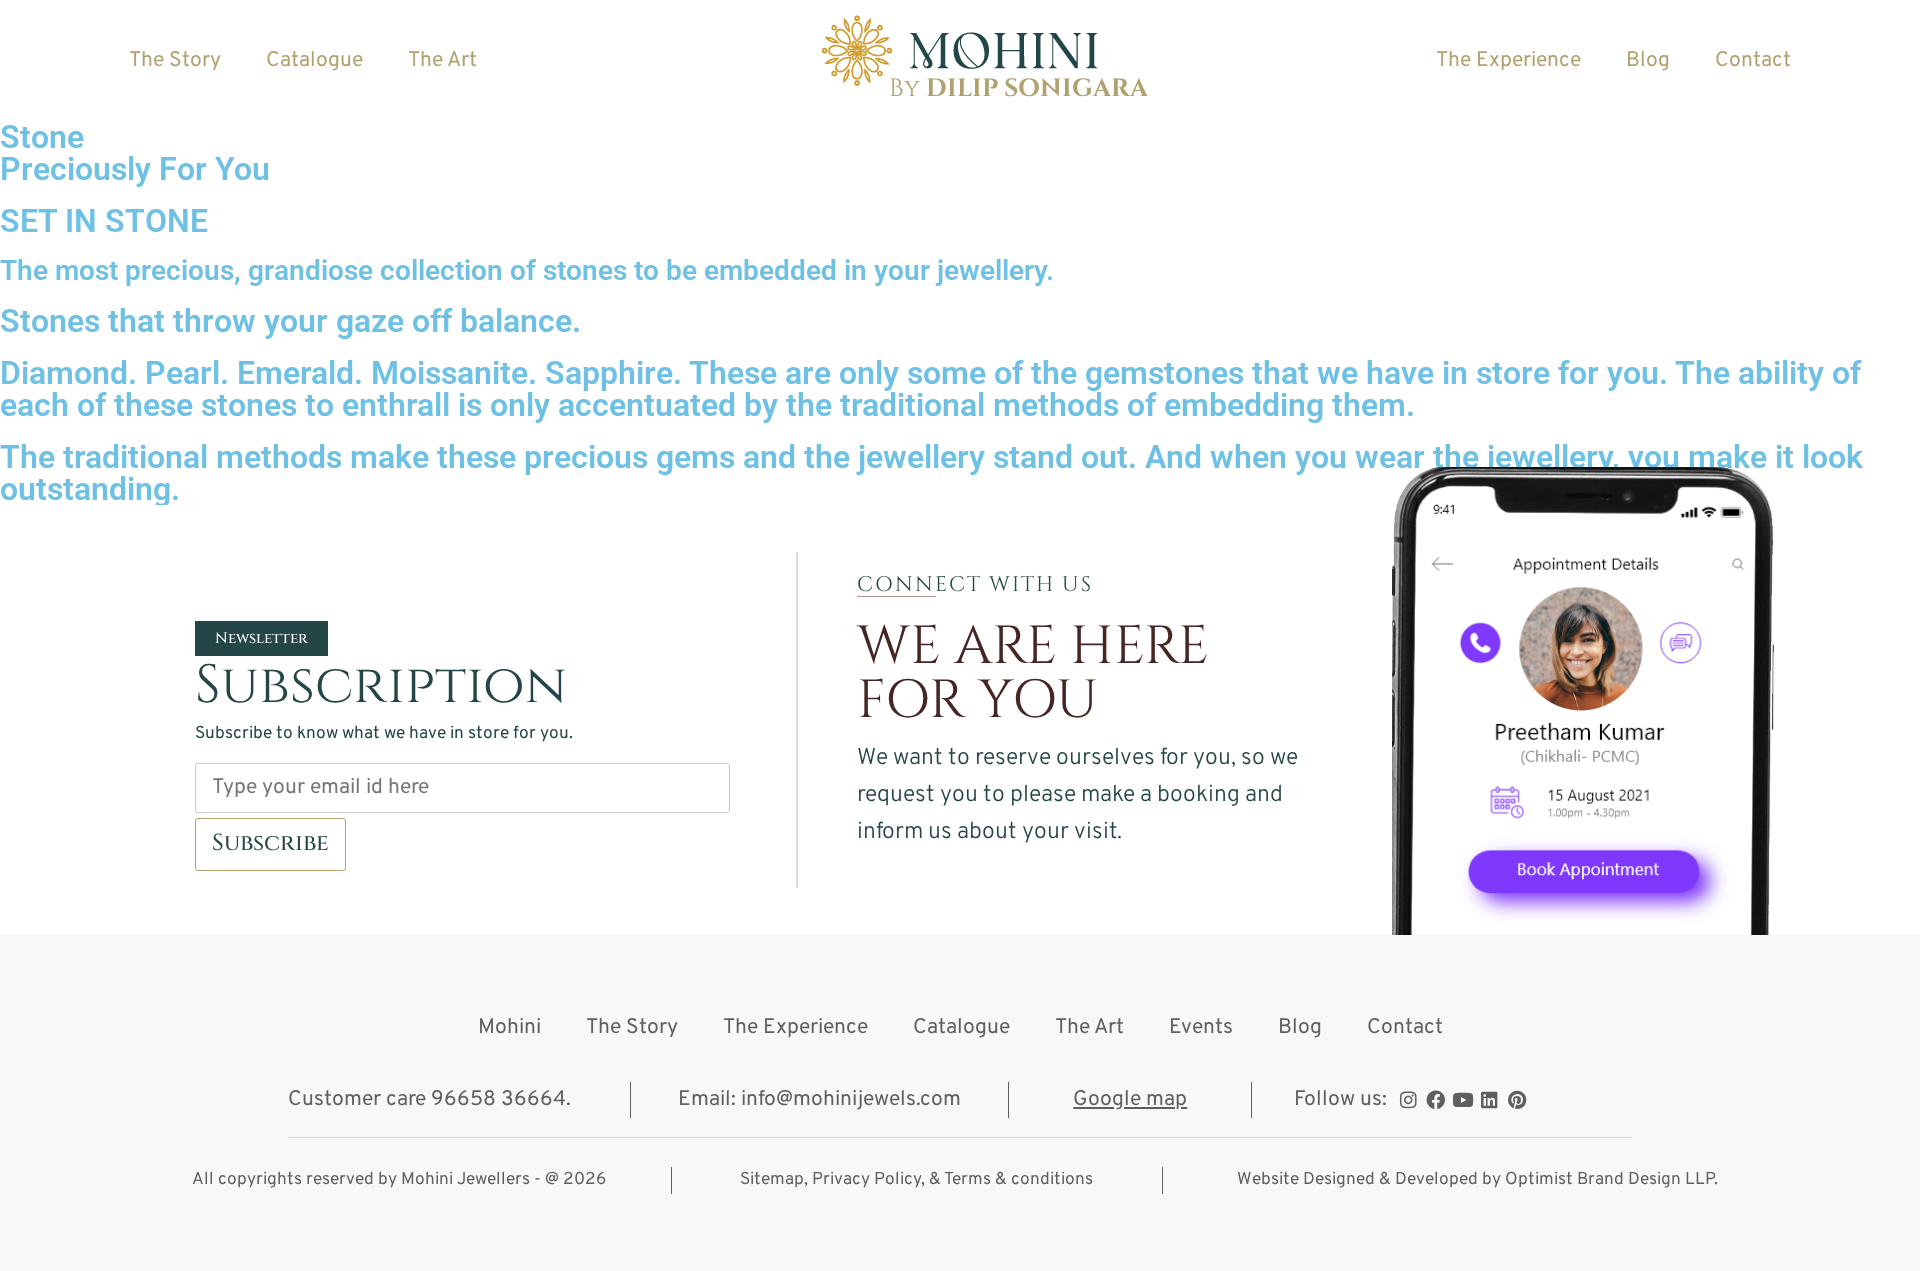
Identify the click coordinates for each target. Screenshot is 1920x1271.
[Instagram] (1408, 1099)
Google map (1130, 1099)
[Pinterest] (1516, 1099)
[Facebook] (1435, 1099)
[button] (261, 638)
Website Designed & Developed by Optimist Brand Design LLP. (1477, 1180)
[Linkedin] (1489, 1099)
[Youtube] (1462, 1099)
